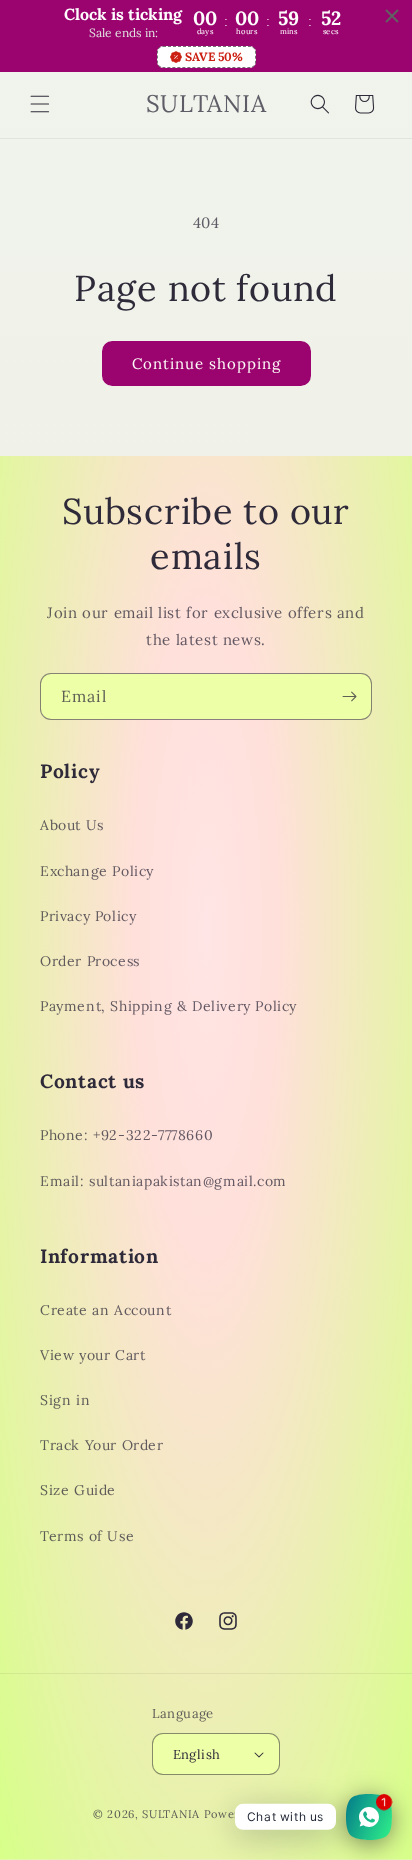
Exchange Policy (97, 871)
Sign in (65, 1400)
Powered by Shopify (262, 1814)
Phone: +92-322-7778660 (126, 1135)
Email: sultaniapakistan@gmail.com (163, 1181)
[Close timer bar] (392, 16)
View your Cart (92, 1355)
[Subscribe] (349, 696)
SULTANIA (172, 1814)
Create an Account (105, 1310)
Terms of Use (87, 1536)
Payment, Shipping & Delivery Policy (168, 1006)
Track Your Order (102, 1445)
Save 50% (214, 56)
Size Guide (78, 1490)
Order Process (90, 961)
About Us (72, 825)
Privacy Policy (88, 916)
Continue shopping (206, 363)
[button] (40, 104)
